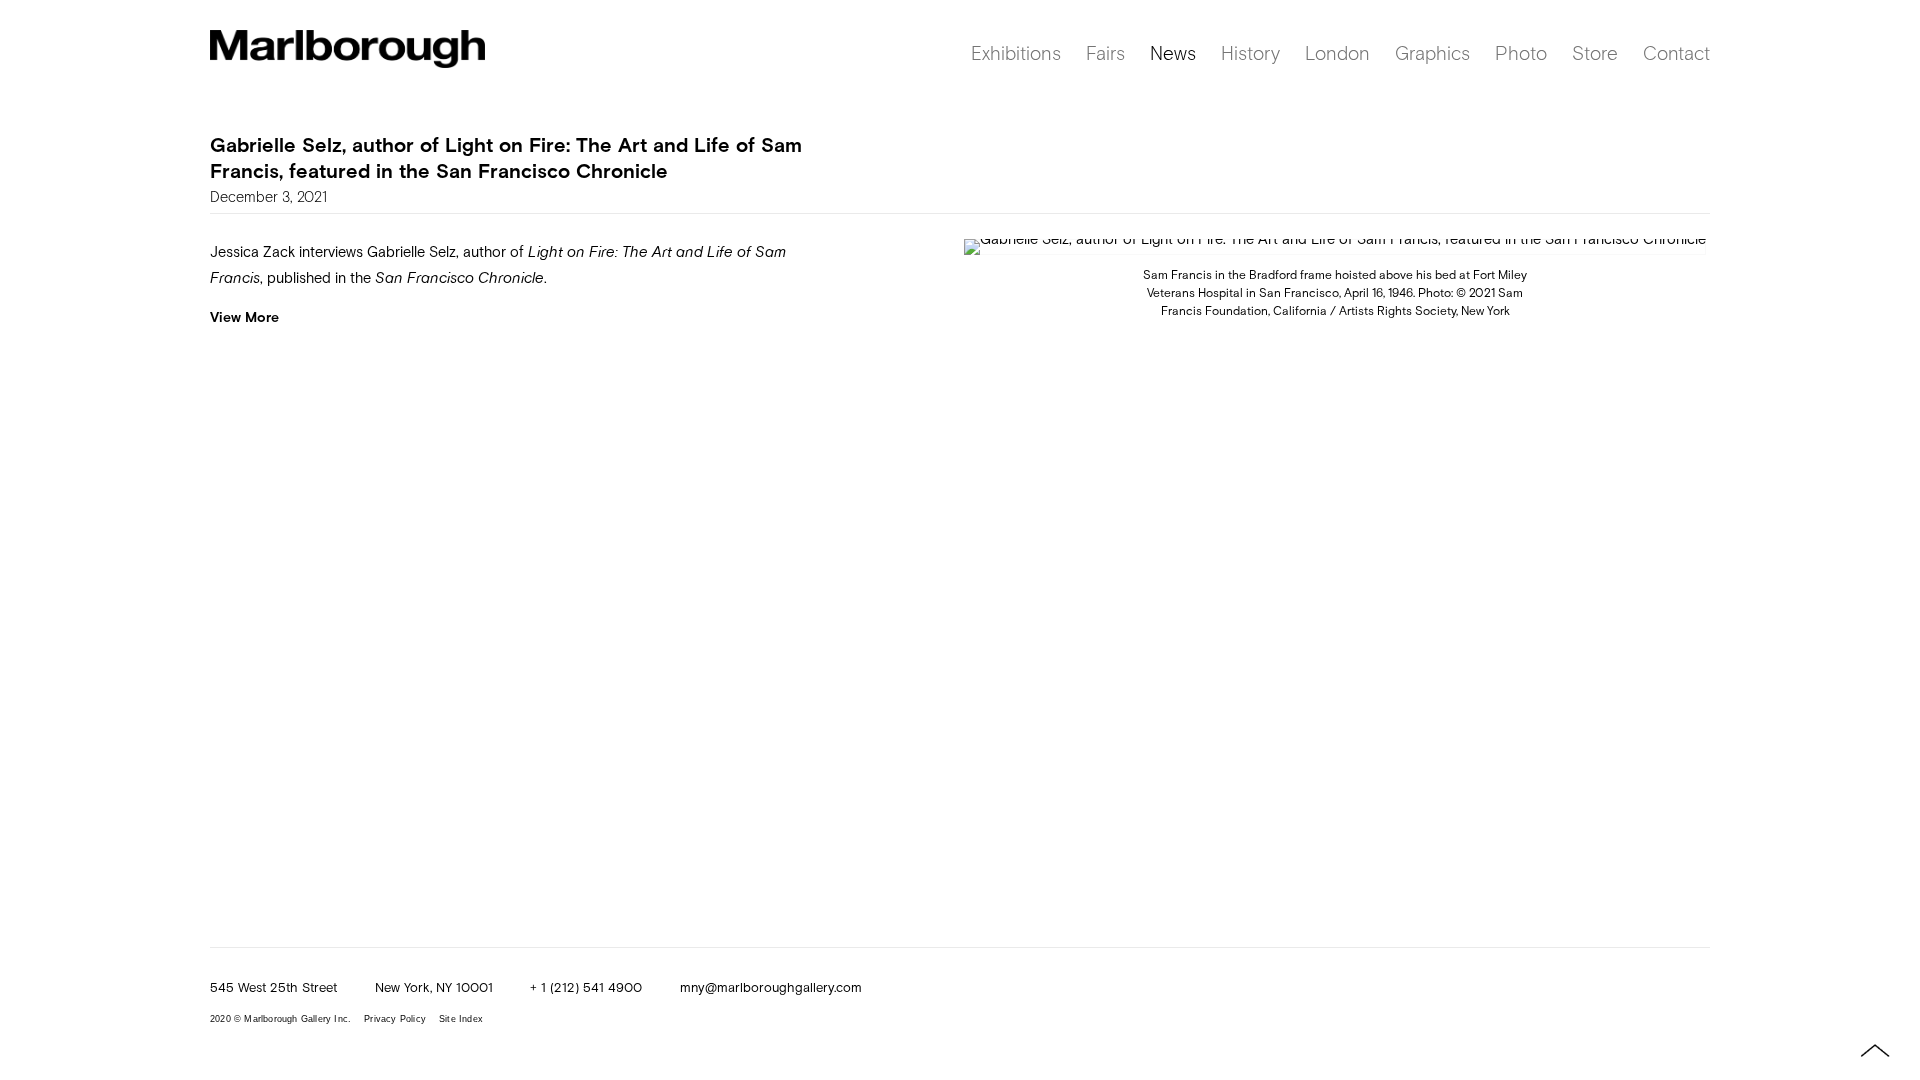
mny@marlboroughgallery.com (771, 987)
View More (244, 316)
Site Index (461, 1019)
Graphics (1432, 52)
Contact (1676, 52)
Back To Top (1860, 1050)
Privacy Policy (395, 1019)
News (1173, 52)
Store (1595, 52)
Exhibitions (1016, 52)
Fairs (1105, 52)
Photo (1521, 52)
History (1250, 52)
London (1337, 52)
